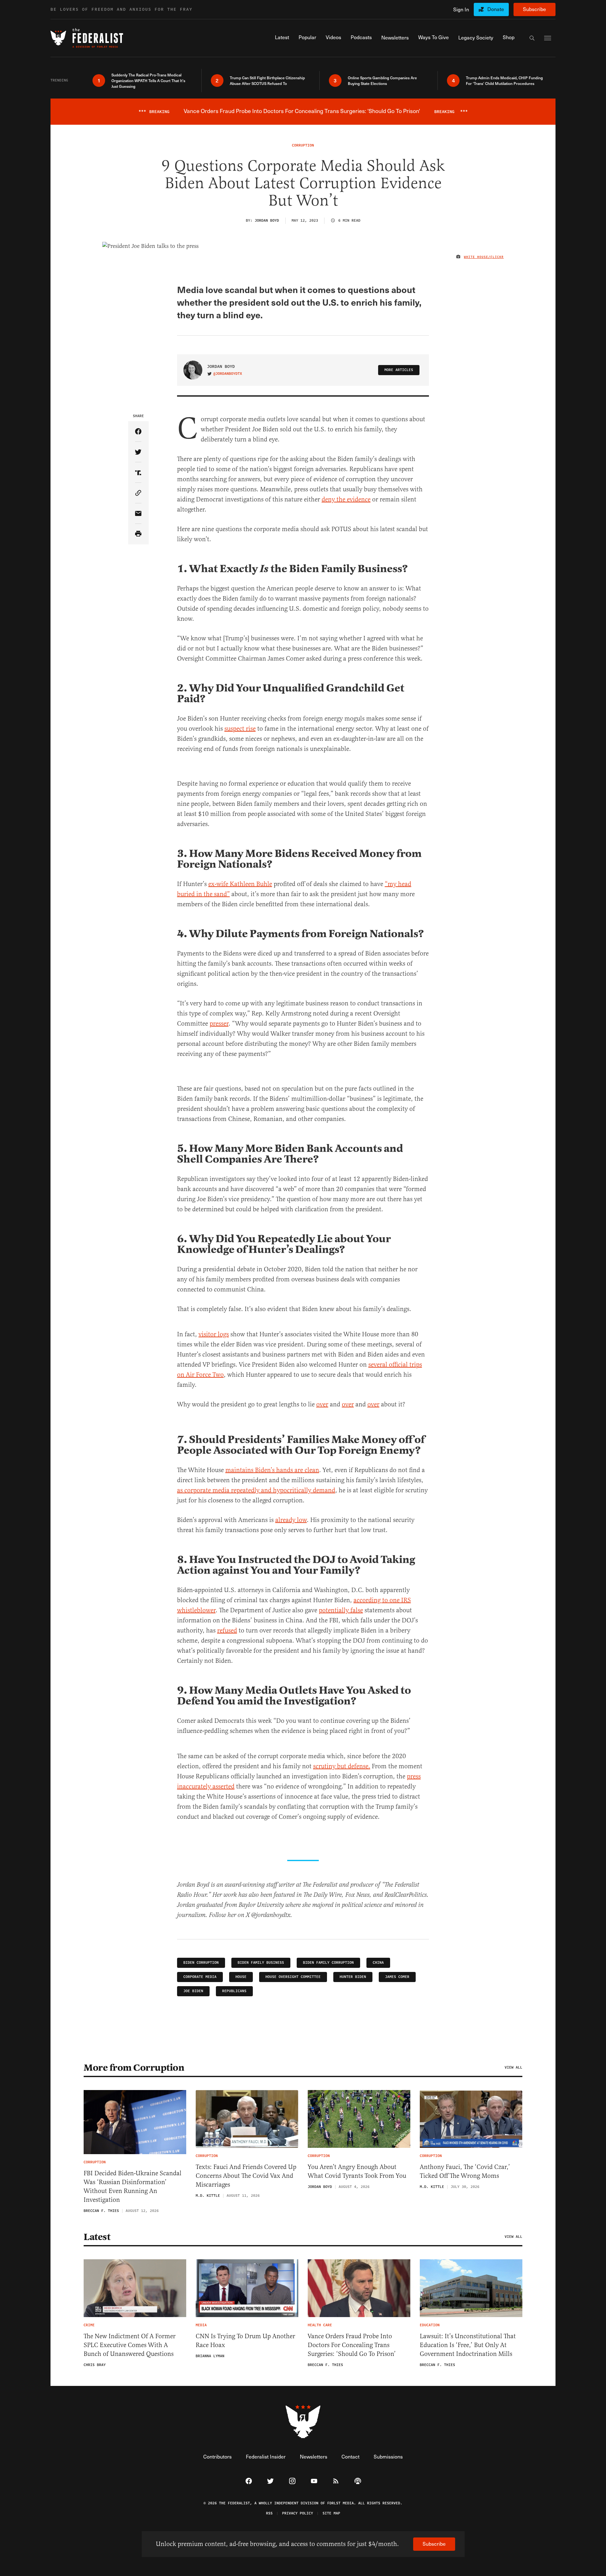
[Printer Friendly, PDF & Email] (138, 534)
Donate (496, 9)
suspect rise (240, 729)
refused (227, 1630)
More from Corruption (134, 2068)
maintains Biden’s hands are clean (272, 1470)
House (241, 1977)
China (378, 1963)
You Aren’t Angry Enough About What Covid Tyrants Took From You (357, 2171)
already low (291, 1520)
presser (219, 1024)
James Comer (397, 1977)
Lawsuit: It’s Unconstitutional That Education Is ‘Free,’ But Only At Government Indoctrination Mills (468, 2345)
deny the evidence (346, 499)
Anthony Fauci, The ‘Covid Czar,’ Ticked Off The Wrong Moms (465, 2171)
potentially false (341, 1610)
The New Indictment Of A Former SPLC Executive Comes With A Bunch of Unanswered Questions (130, 2345)
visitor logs (214, 1334)
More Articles (399, 370)
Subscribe (535, 9)
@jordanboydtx (228, 374)
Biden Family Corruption (328, 1963)
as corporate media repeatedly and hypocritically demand (256, 1490)
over (322, 1404)
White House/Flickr (484, 257)
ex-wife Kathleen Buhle (240, 884)
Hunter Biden (353, 1977)
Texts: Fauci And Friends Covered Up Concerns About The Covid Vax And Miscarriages (246, 2176)
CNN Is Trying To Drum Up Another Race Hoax (245, 2341)
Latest (97, 2237)
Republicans (234, 1991)
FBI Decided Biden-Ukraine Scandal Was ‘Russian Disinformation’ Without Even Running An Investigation (133, 2187)
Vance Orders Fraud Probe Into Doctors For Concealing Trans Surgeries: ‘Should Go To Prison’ (352, 2345)
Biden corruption (201, 1963)
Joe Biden (193, 1991)
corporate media (200, 1977)
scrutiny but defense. (342, 1766)
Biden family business (261, 1963)
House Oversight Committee (293, 1977)
